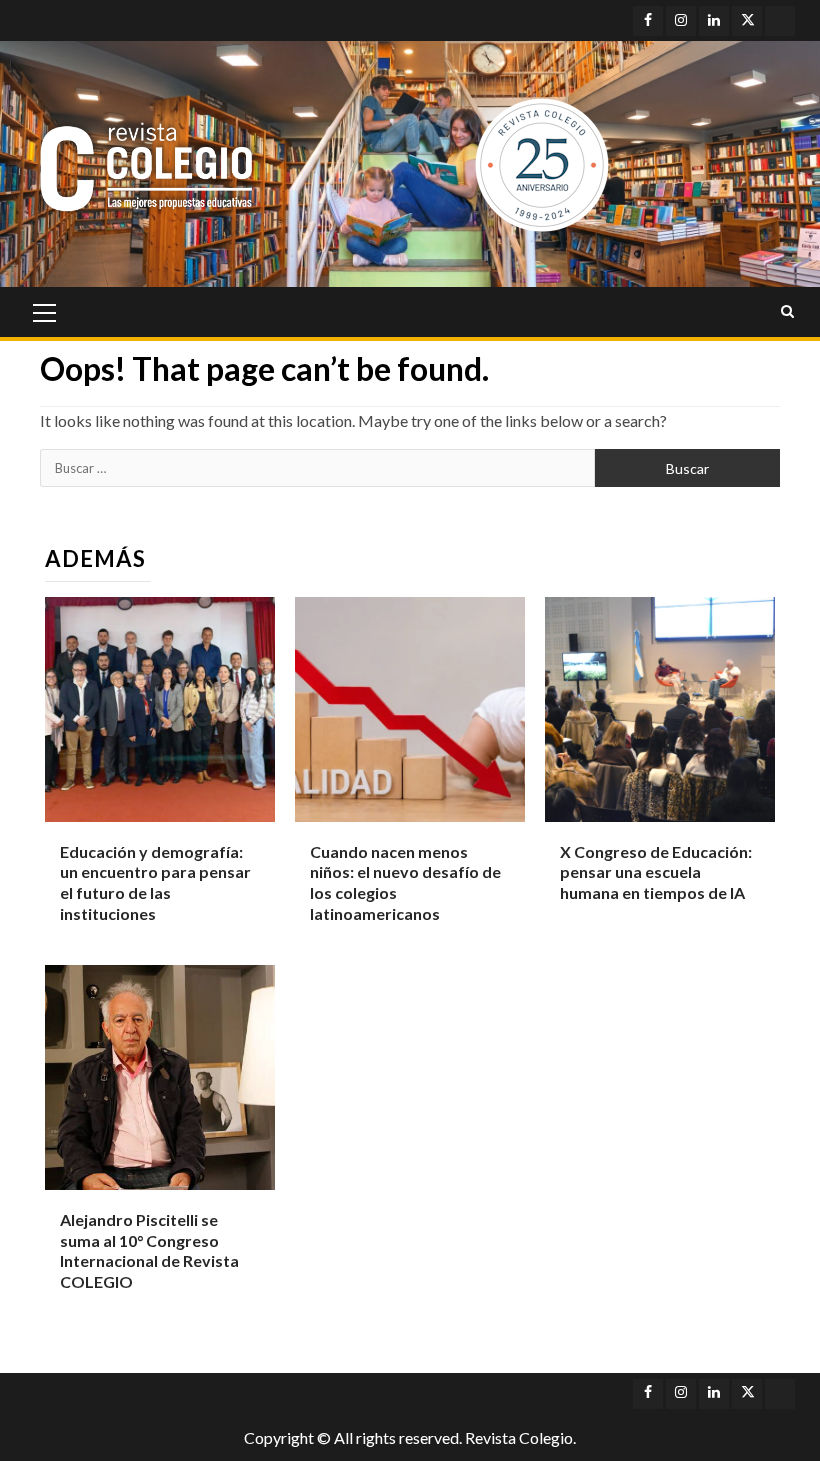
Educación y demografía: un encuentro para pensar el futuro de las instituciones (155, 882)
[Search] (787, 312)
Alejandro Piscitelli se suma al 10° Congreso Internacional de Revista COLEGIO (149, 1250)
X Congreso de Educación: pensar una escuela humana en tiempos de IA (656, 872)
